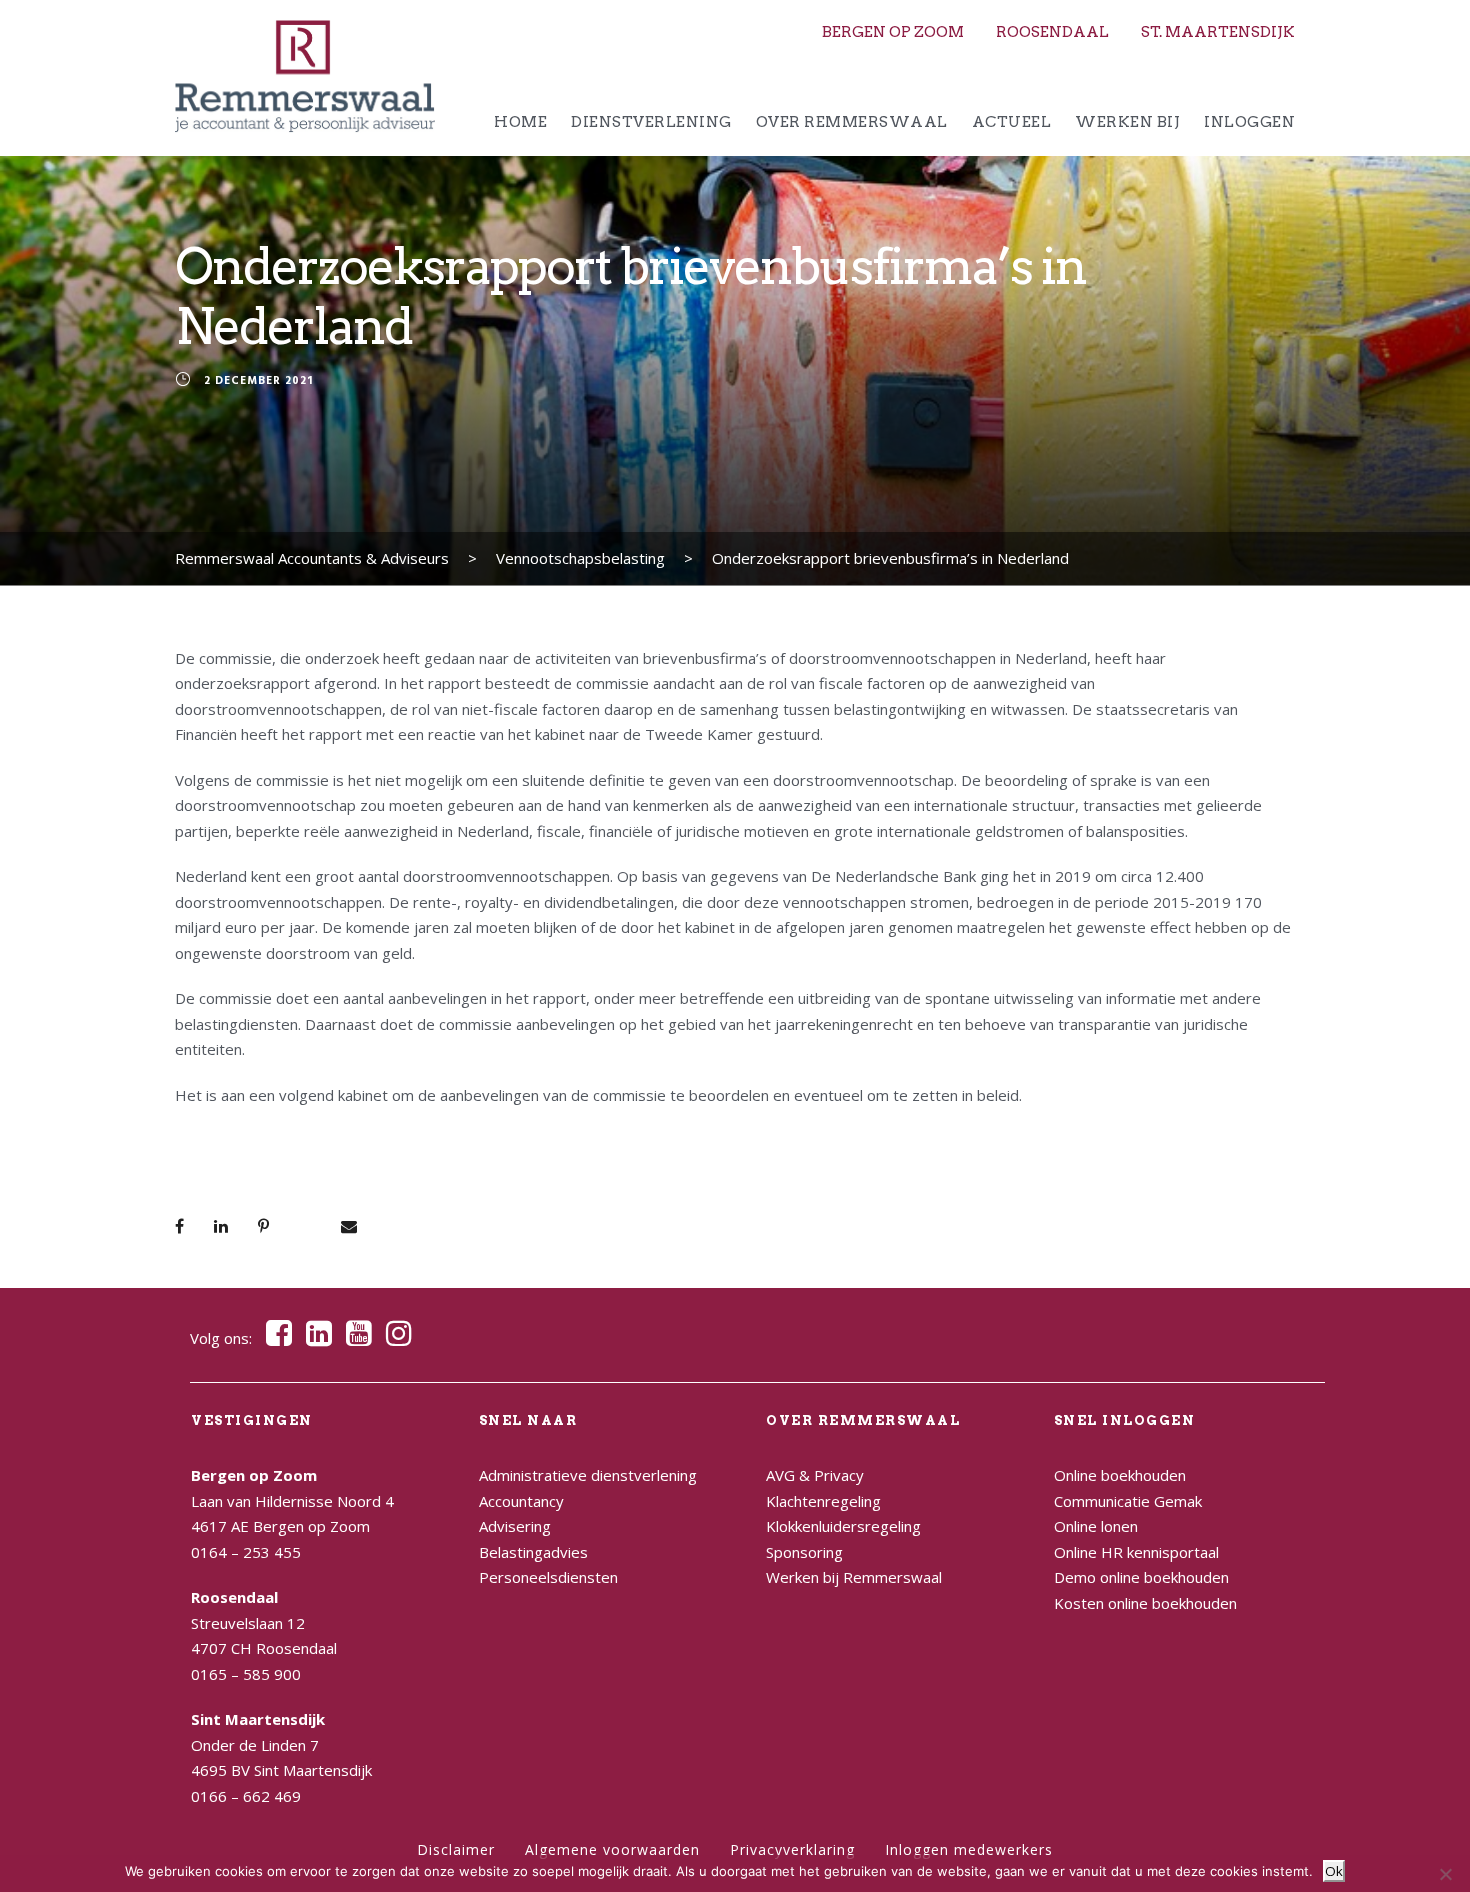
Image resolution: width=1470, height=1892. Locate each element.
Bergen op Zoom (893, 32)
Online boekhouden (1120, 1475)
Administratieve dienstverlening (588, 1475)
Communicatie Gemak (1128, 1501)
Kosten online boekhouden (1145, 1603)
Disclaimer (456, 1849)
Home (520, 122)
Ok (1334, 1871)
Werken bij (1127, 122)
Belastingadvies (533, 1552)
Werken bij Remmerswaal (854, 1577)
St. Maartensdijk (1218, 32)
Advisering (515, 1526)
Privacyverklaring (792, 1849)
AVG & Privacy (815, 1475)
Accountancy (521, 1501)
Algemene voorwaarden (612, 1849)
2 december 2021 (258, 382)
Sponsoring (804, 1552)
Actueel (1012, 122)
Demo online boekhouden (1141, 1577)
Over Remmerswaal (852, 122)
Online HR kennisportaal (1136, 1552)
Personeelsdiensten (548, 1577)
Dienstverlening (651, 122)
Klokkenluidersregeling (843, 1526)
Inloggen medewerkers (969, 1849)
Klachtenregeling (823, 1501)
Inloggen (1249, 122)
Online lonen (1096, 1526)
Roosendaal (1052, 32)
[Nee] (1445, 1874)
